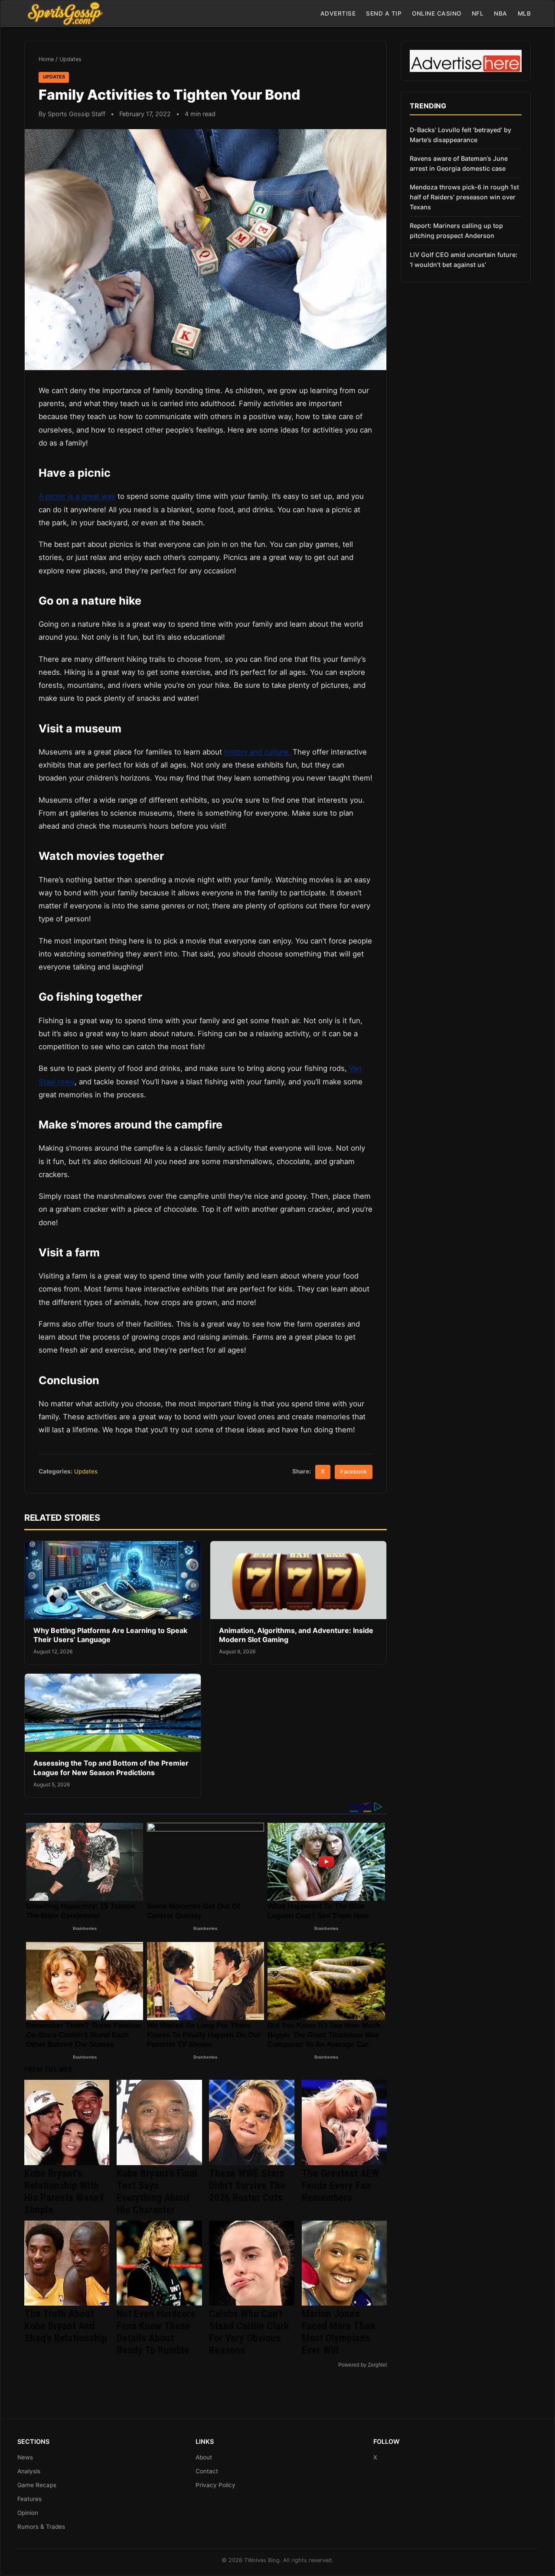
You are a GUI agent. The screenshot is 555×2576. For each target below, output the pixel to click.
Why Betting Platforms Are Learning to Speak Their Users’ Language (110, 1635)
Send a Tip (384, 13)
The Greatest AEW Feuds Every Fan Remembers (341, 2186)
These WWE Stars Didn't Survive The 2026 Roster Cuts (247, 2186)
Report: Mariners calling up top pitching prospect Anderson (456, 231)
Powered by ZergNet (362, 2365)
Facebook (354, 1472)
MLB (524, 13)
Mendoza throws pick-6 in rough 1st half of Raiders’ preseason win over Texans (464, 197)
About (204, 2457)
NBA (501, 13)
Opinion (28, 2513)
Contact (207, 2471)
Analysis (29, 2471)
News (25, 2457)
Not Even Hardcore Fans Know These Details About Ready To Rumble (156, 2332)
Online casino (437, 13)
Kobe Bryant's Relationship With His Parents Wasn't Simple (64, 2192)
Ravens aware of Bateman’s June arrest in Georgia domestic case (459, 163)
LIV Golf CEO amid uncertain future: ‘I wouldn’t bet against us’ (464, 260)
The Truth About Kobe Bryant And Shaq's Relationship (66, 2326)
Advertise (338, 13)
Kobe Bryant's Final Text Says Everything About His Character (157, 2192)
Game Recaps (37, 2485)
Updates (70, 59)
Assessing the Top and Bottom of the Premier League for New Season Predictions (111, 1768)
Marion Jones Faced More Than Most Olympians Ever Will (338, 2332)
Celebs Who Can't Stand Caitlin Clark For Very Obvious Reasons (249, 2332)
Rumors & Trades (41, 2527)
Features (29, 2499)
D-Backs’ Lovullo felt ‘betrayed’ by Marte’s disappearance (460, 135)
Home (46, 59)
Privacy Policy (215, 2485)
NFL (478, 13)
